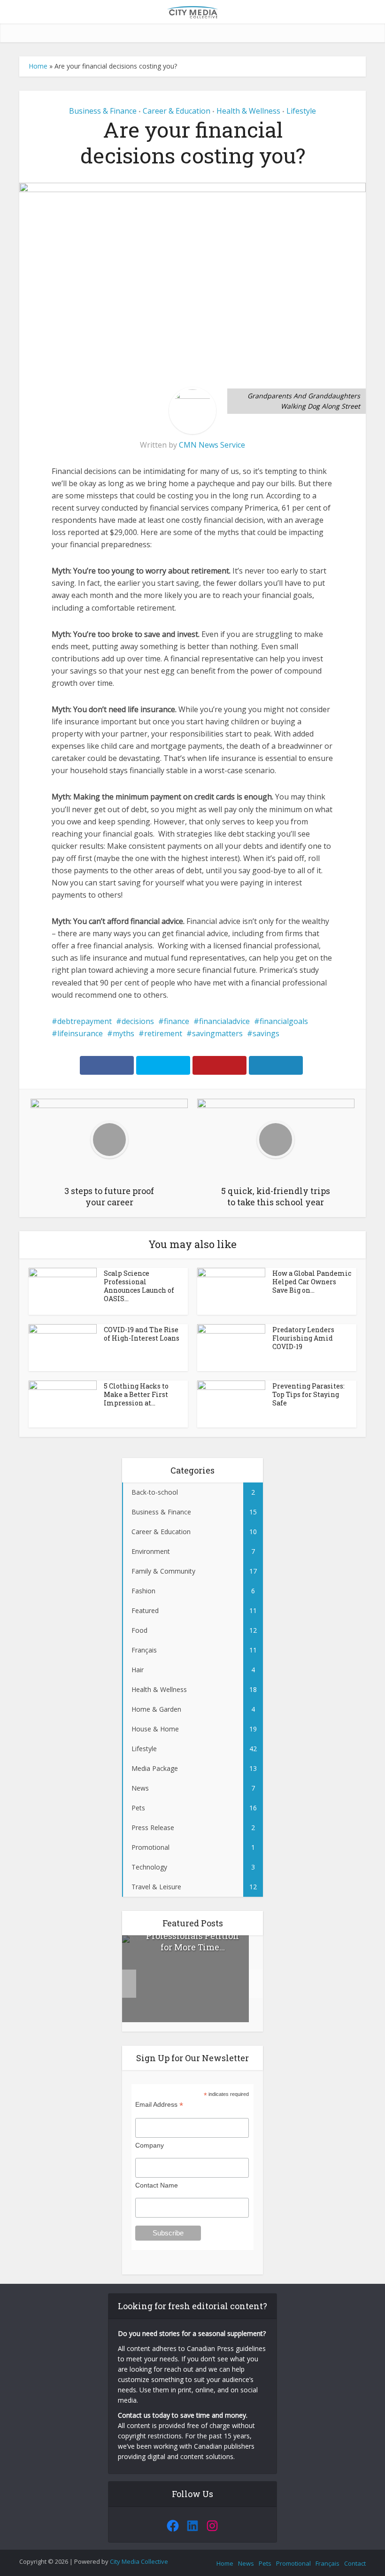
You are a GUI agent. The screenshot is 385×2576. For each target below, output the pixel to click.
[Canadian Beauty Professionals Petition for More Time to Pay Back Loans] (185, 1979)
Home (38, 66)
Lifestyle (301, 111)
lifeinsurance (80, 1033)
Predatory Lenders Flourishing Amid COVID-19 (303, 1338)
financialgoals (284, 1021)
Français (327, 2563)
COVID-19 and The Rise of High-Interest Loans (142, 1334)
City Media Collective (139, 2561)
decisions (138, 1021)
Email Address (159, 2105)
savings (266, 1033)
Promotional (293, 2563)
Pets (265, 2563)
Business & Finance (103, 111)
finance (177, 1021)
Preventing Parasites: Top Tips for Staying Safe (308, 1394)
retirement (163, 1033)
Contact (355, 2563)
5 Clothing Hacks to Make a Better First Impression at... (136, 1394)
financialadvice (224, 1021)
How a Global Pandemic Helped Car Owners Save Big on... (312, 1282)
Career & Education (177, 111)
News (246, 2563)
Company (150, 2145)
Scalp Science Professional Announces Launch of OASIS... (139, 1286)
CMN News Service (212, 445)
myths (123, 1033)
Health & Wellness (248, 111)
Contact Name (157, 2185)
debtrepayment (85, 1021)
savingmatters (217, 1033)
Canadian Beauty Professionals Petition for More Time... (192, 1936)
